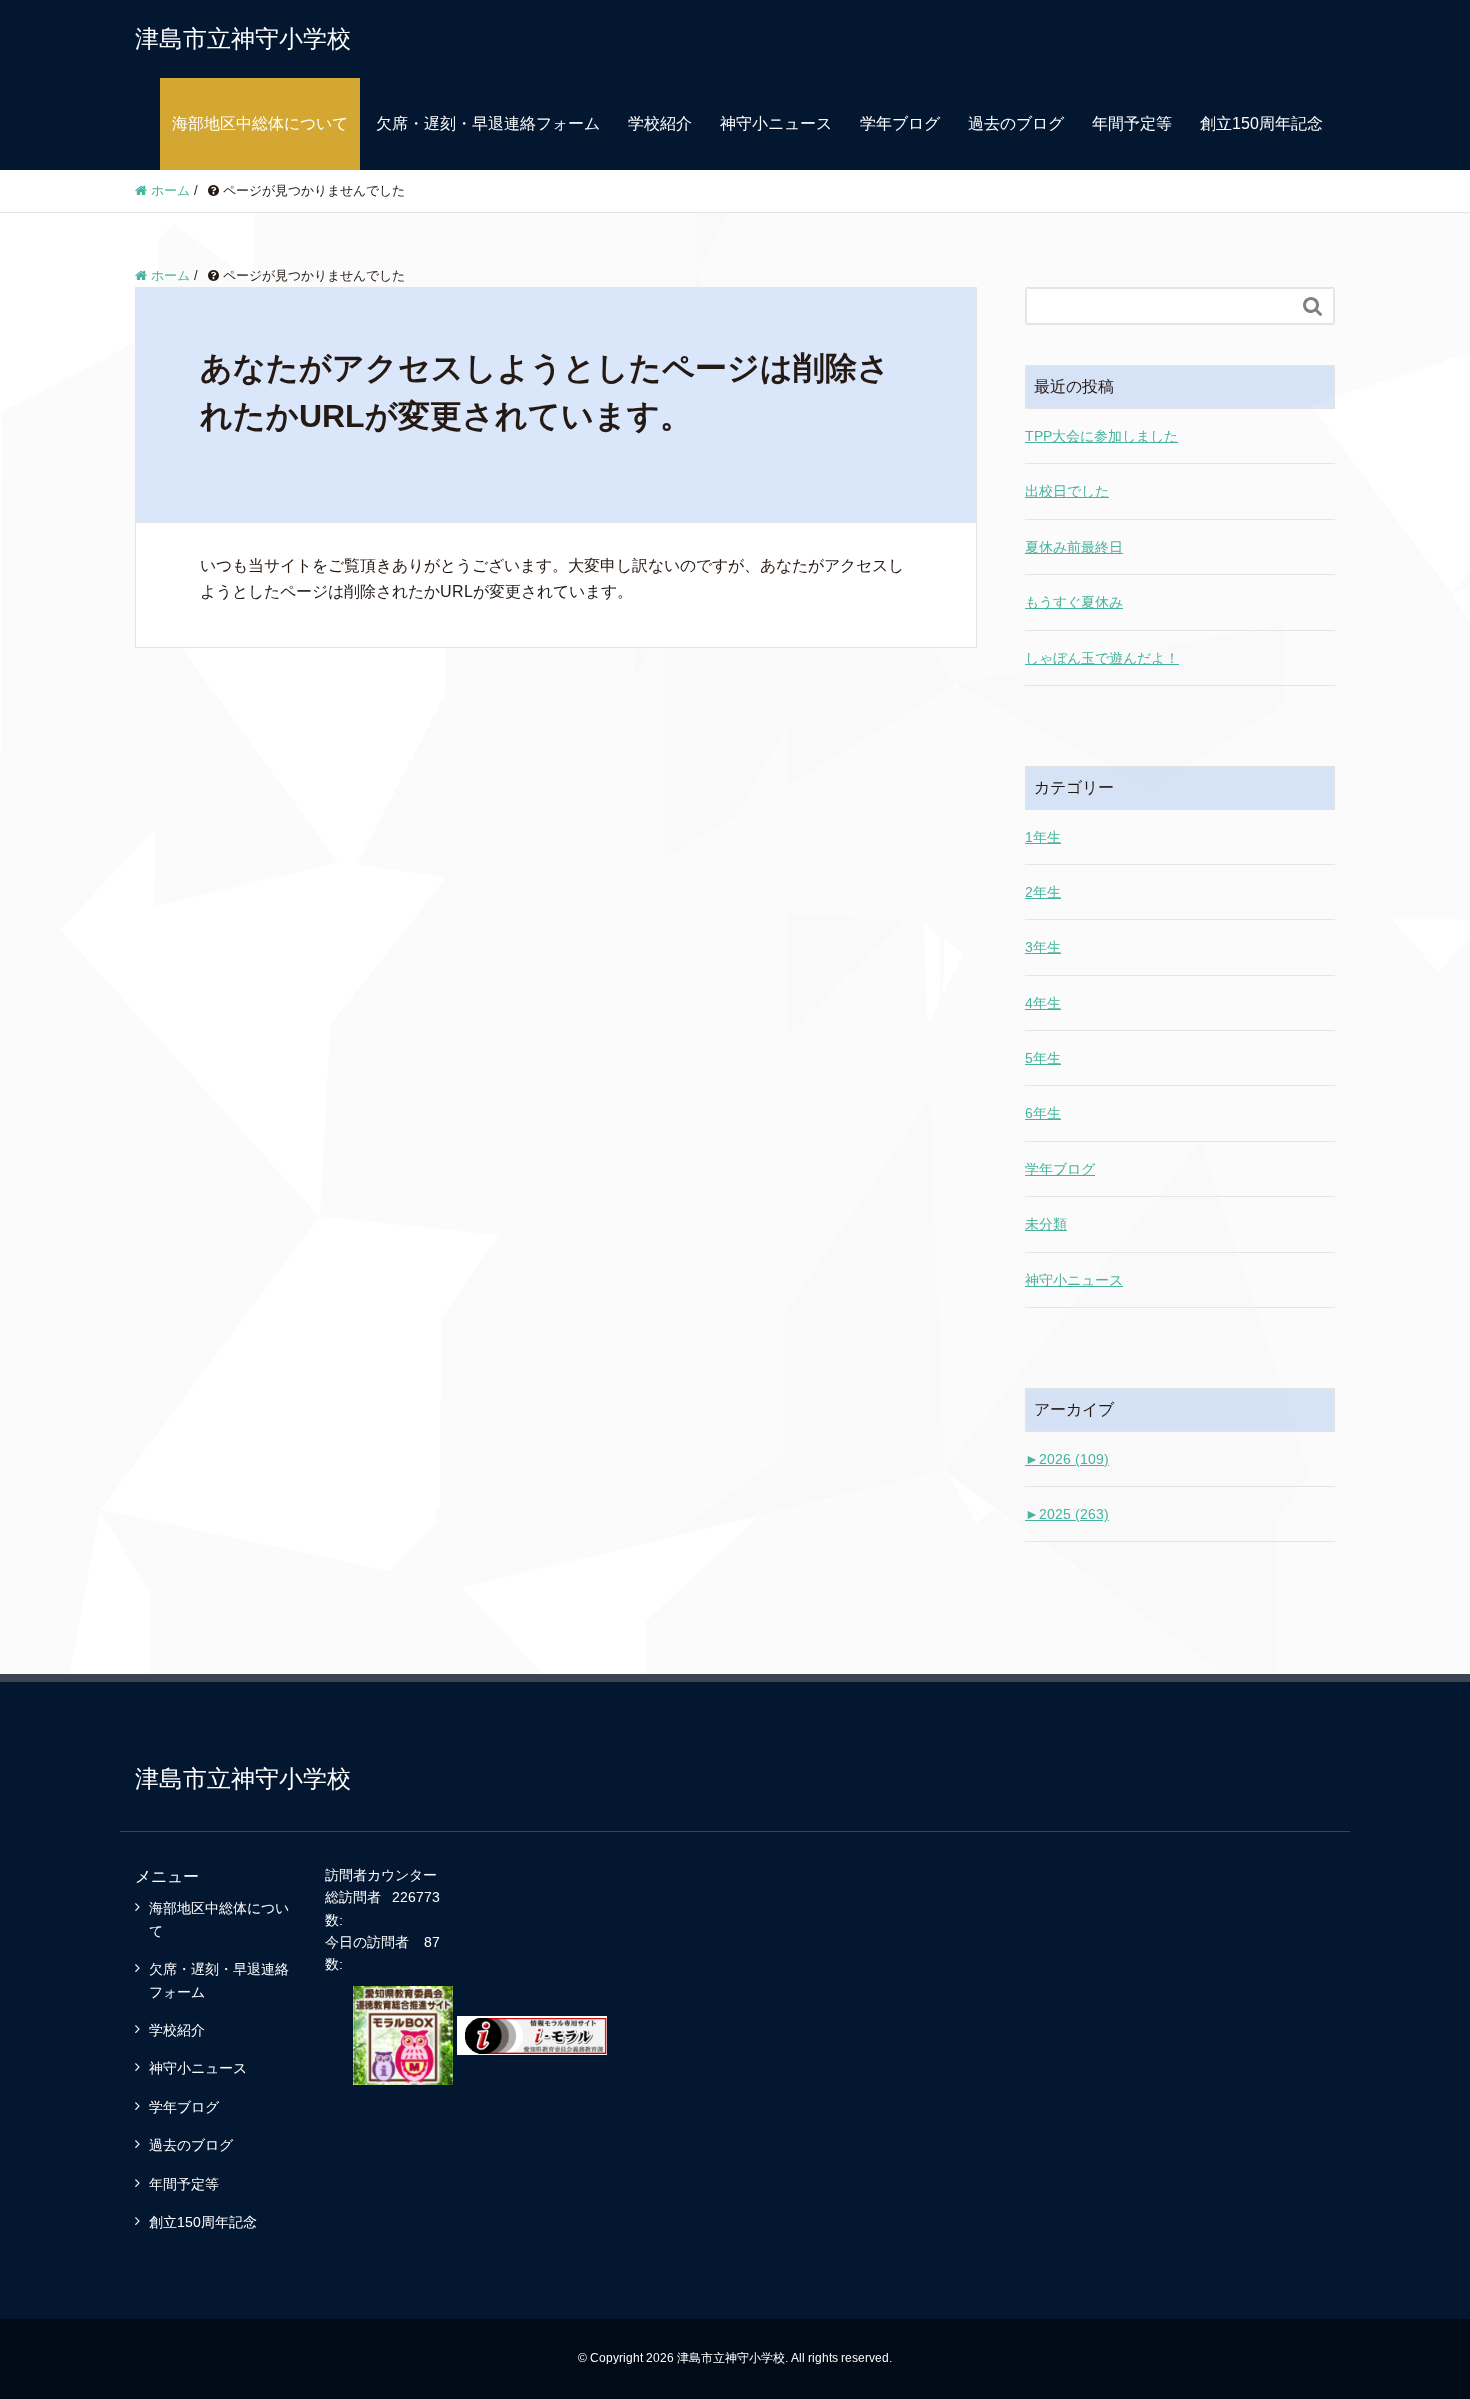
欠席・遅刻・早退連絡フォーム (488, 123)
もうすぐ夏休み (1074, 602)
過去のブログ (1016, 123)
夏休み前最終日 (1074, 547)
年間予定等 (1132, 123)
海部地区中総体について (260, 123)
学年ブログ (900, 123)
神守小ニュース (776, 123)
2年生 (1043, 892)
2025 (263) (1067, 1514)
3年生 (1043, 947)
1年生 (1043, 837)
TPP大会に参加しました (1101, 436)
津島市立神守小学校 (243, 38)
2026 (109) (1067, 1459)
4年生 (1043, 1003)
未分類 (1046, 1224)
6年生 (1043, 1113)
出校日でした (1067, 491)
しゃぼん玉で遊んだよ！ (1102, 658)
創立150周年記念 (1261, 123)
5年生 (1043, 1058)
